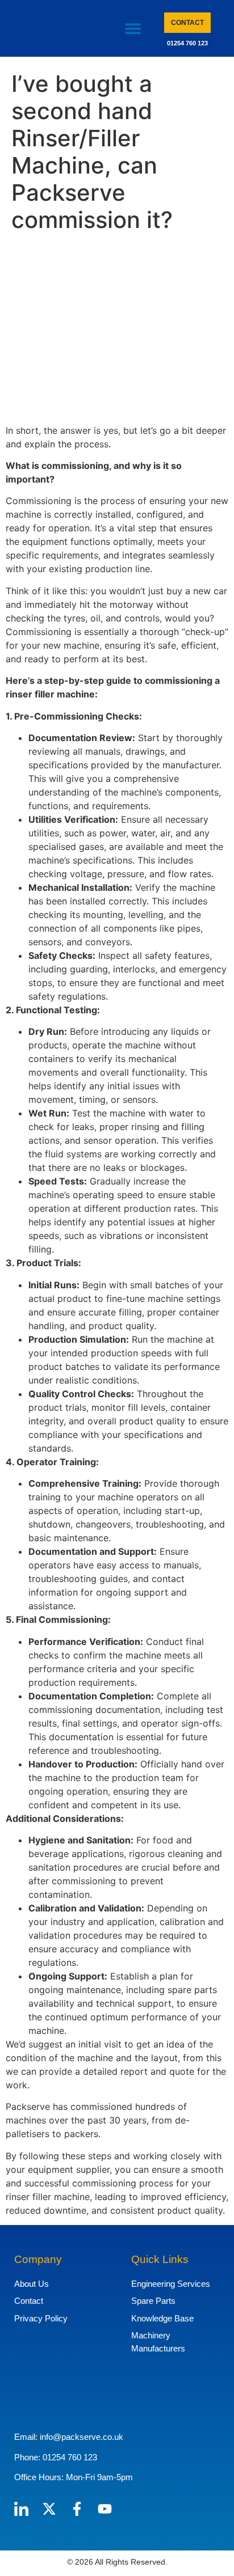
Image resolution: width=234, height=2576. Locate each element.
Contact (29, 2301)
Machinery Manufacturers (158, 2342)
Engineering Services (171, 2284)
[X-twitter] (49, 2509)
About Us (32, 2284)
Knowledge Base (162, 2318)
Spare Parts (153, 2301)
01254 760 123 (187, 43)
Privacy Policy (41, 2318)
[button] (133, 29)
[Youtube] (105, 2509)
